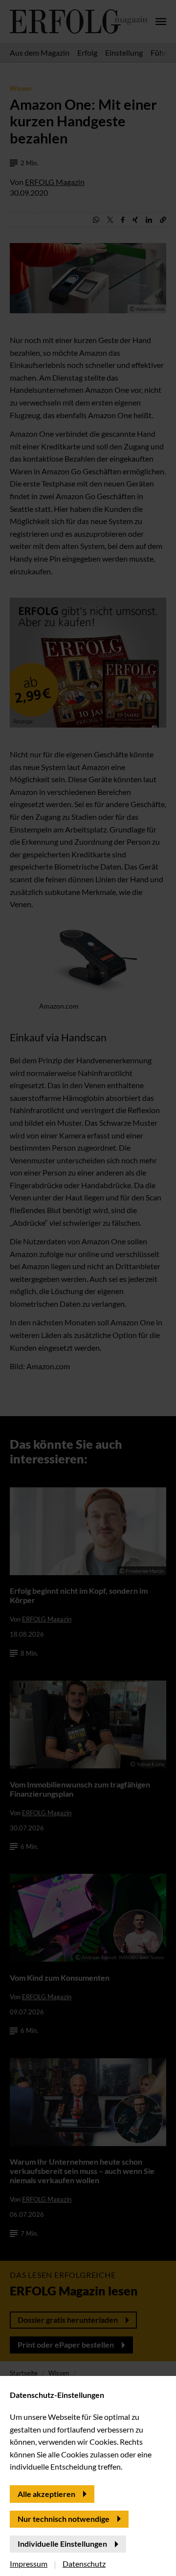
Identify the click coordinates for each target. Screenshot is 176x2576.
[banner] (88, 1288)
